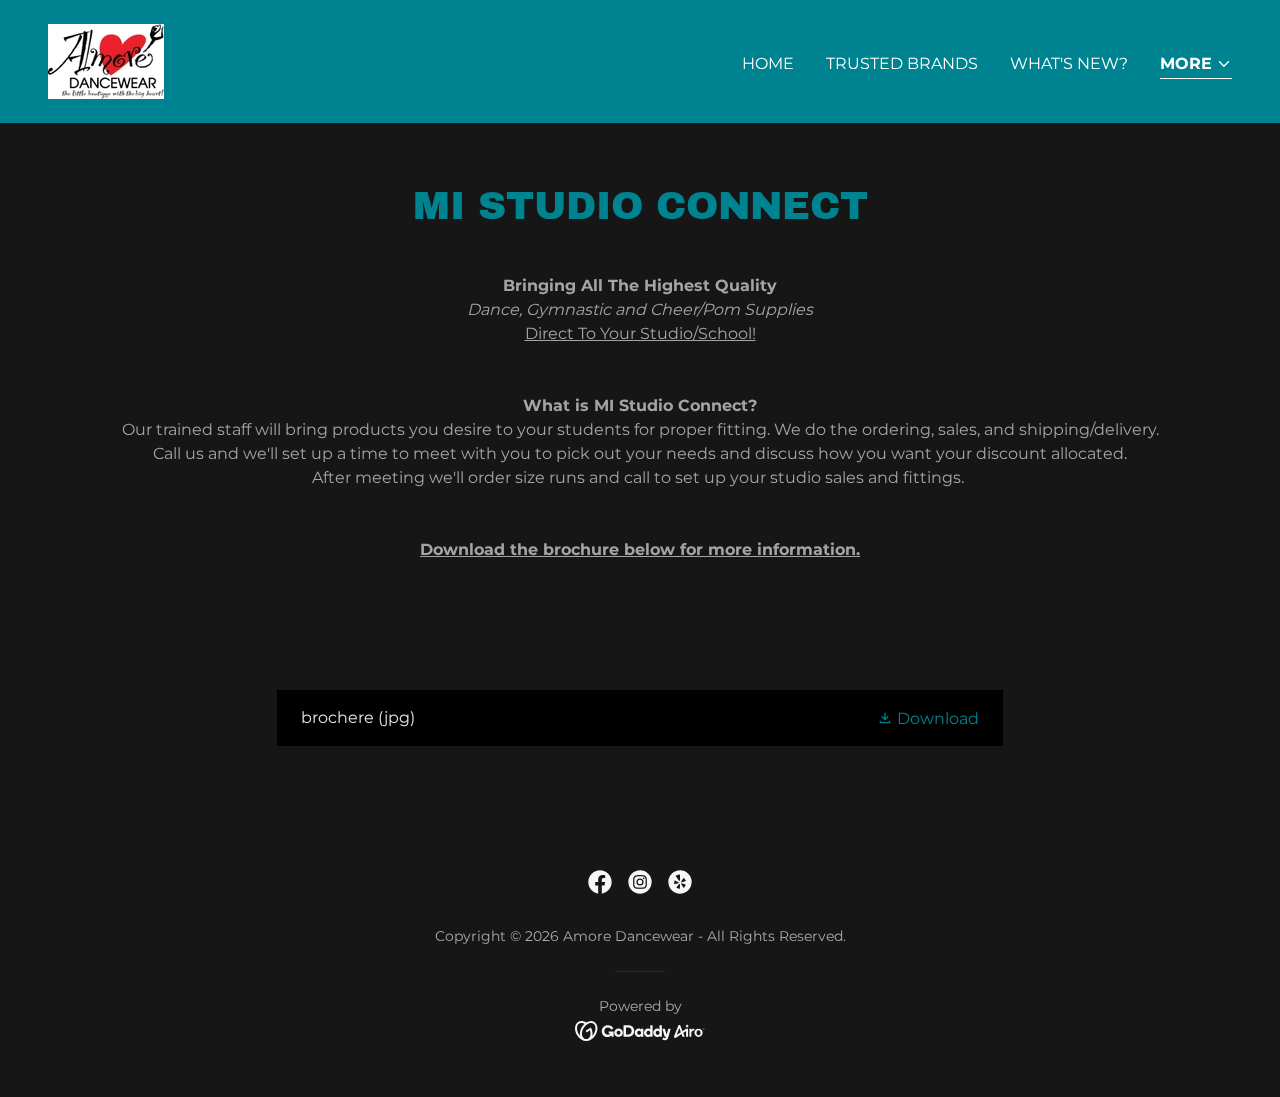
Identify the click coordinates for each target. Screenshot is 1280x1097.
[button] (1196, 65)
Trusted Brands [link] (902, 63)
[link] (106, 60)
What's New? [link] (1069, 63)
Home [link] (768, 63)
